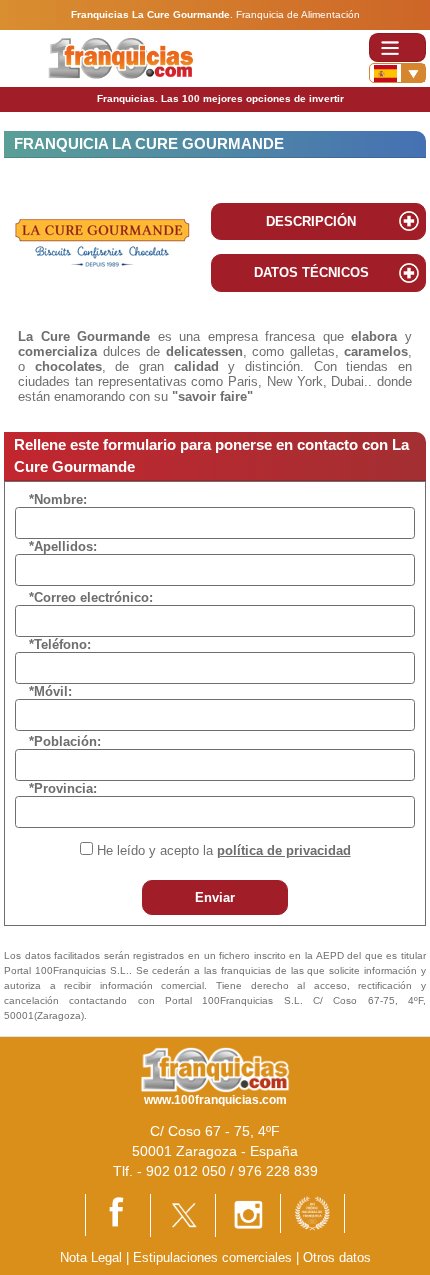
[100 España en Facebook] (118, 1213)
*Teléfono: (60, 644)
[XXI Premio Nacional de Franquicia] (312, 1212)
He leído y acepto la (224, 850)
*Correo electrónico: (91, 597)
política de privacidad (284, 850)
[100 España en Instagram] (248, 1214)
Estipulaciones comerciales (214, 1257)
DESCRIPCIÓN (311, 221)
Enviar (215, 897)
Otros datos (337, 1257)
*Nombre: (58, 499)
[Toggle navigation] (397, 47)
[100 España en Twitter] (183, 1214)
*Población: (65, 741)
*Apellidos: (63, 546)
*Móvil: (50, 691)
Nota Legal (91, 1257)
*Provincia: (63, 788)
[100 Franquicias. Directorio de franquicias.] (120, 57)
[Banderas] (397, 73)
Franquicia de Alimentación (298, 14)
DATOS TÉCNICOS (311, 272)
